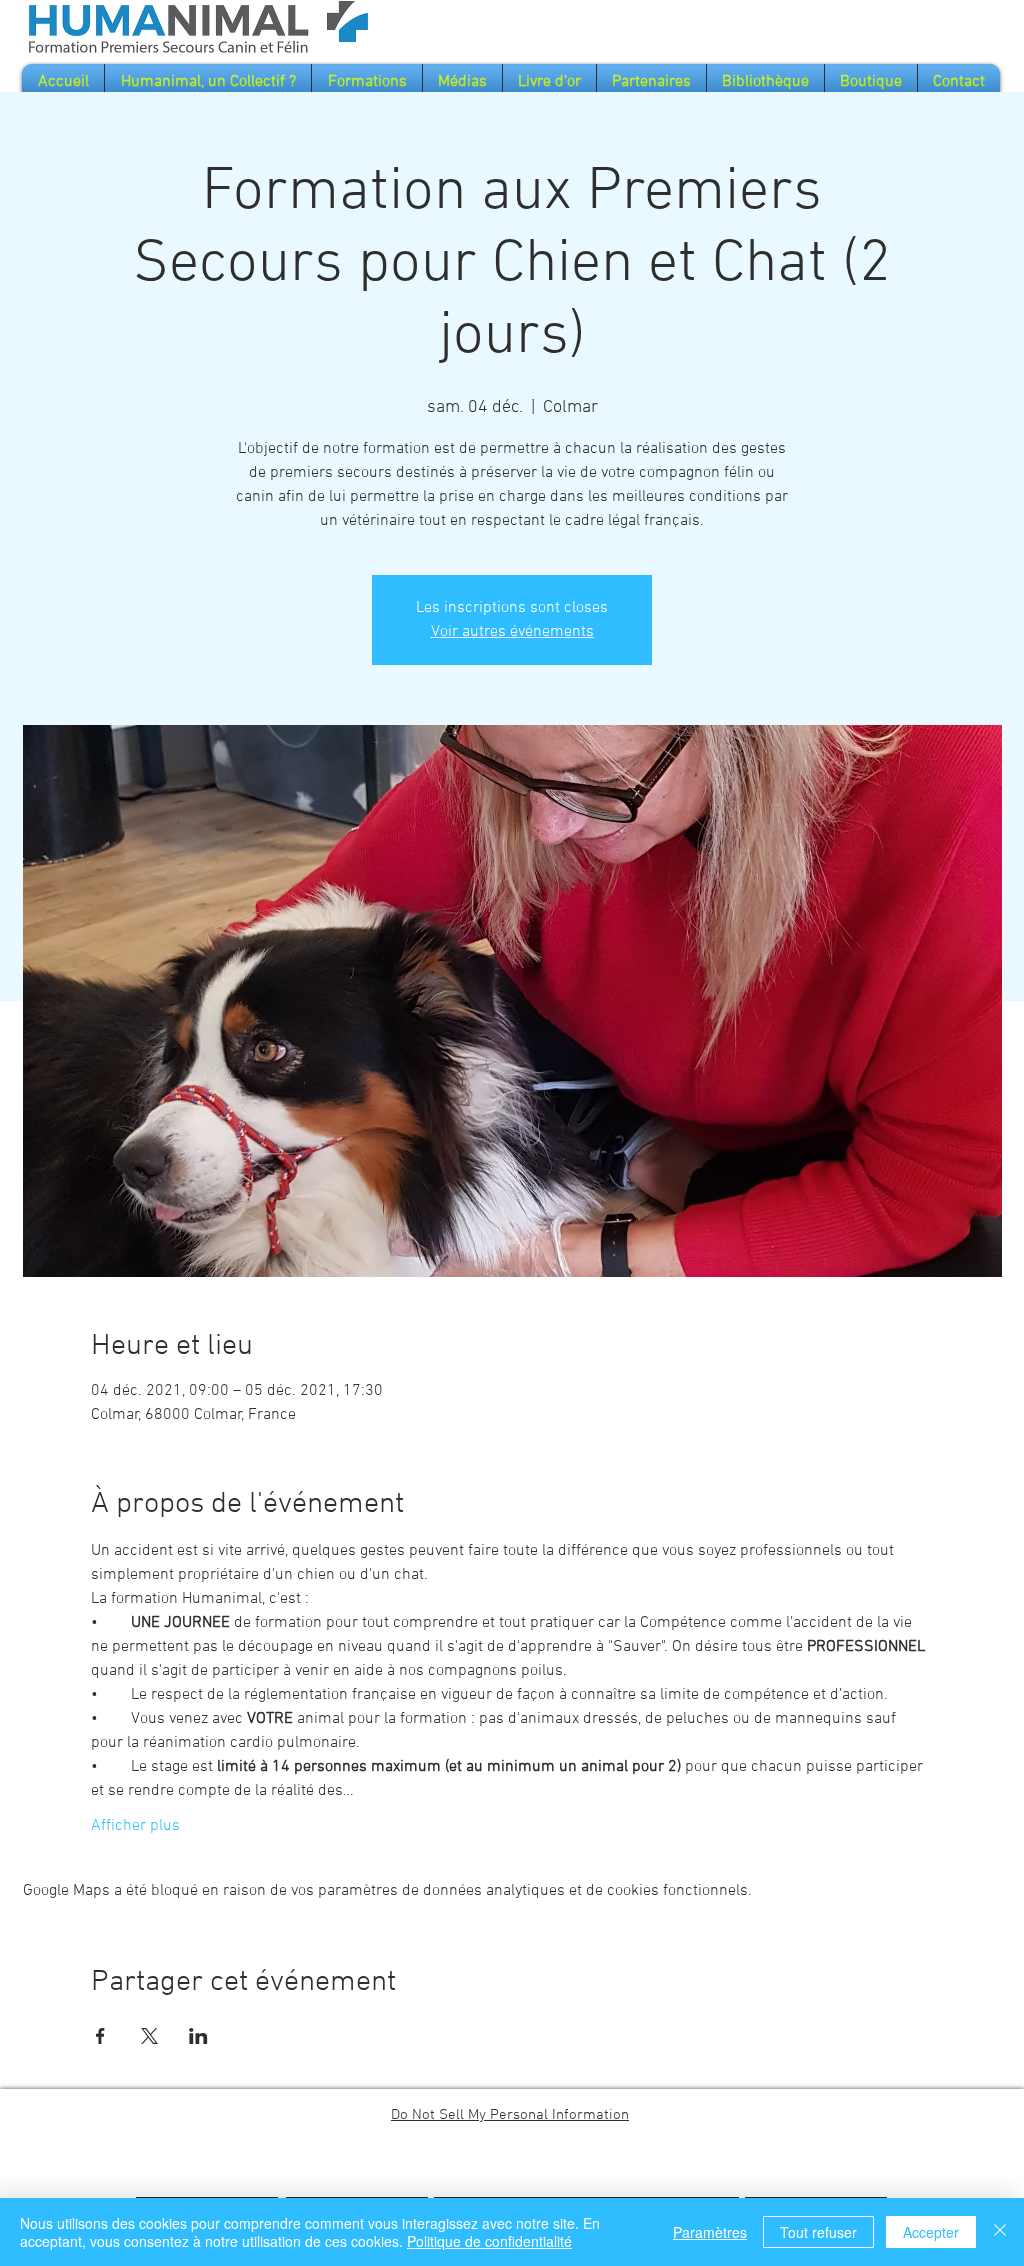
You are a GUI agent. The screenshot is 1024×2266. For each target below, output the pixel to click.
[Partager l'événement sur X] (149, 2036)
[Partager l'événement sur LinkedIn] (198, 2036)
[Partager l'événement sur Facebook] (100, 2036)
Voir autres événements (512, 632)
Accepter (931, 2232)
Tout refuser (818, 2232)
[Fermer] (1000, 2232)
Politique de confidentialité (489, 2241)
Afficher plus (135, 1826)
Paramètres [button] (710, 2232)
